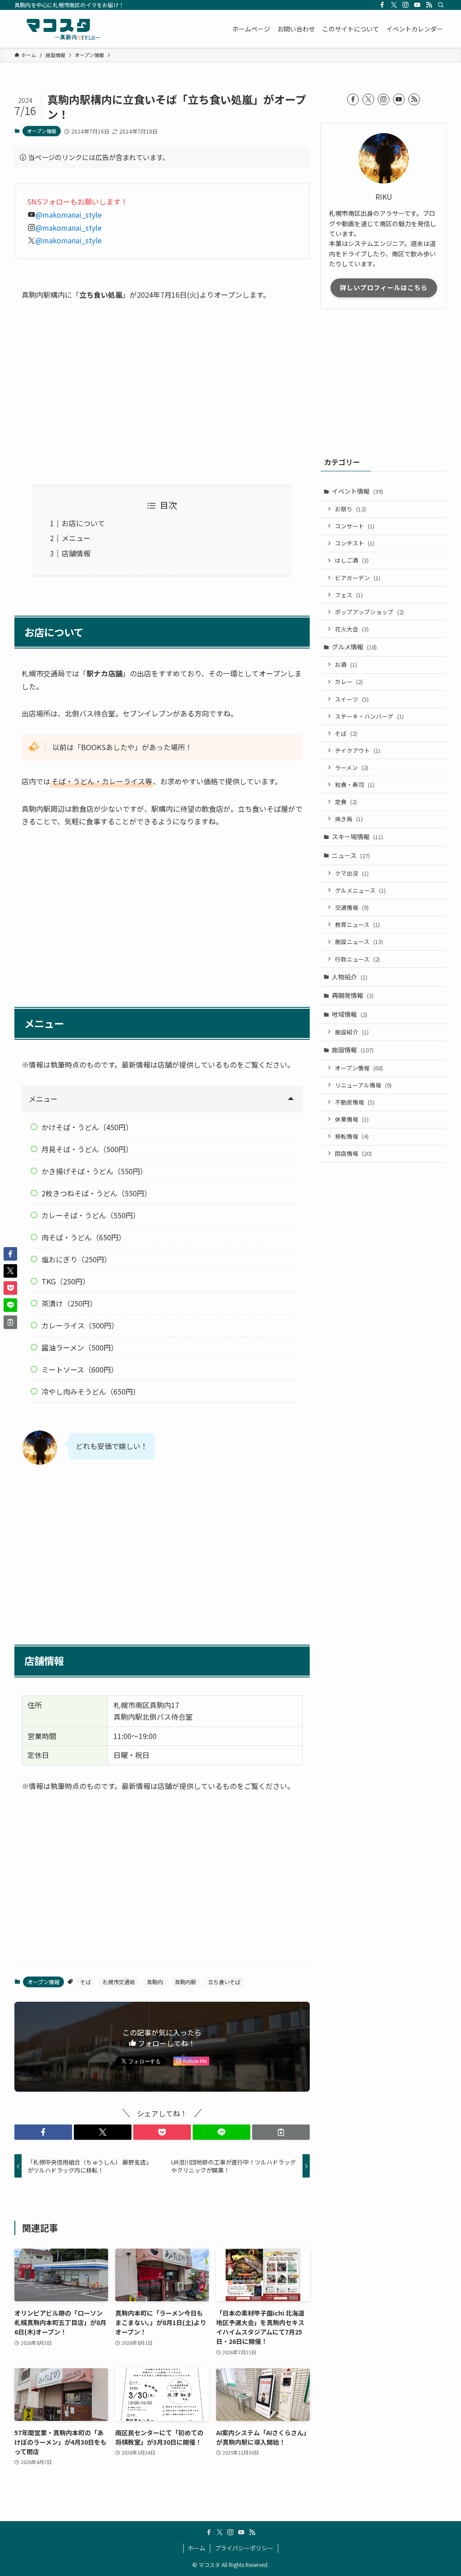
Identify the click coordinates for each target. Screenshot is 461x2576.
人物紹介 (350, 977)
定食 (346, 802)
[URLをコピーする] (281, 2132)
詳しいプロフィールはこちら (384, 287)
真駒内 (155, 1982)
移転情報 (352, 1136)
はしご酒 (352, 560)
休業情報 (352, 1119)
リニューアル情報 (363, 1085)
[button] (43, 2132)
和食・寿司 (355, 785)
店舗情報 (76, 553)
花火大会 (352, 629)
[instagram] (406, 5)
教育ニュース (357, 924)
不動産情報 (355, 1102)
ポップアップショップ (369, 612)
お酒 (346, 664)
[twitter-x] (394, 5)
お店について (83, 523)
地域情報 (350, 1014)
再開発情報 (353, 995)
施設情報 (353, 1050)
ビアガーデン (358, 578)
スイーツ (352, 699)
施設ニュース (359, 941)
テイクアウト (358, 750)
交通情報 (352, 907)
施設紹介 (352, 1032)
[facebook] (382, 5)
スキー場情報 (357, 836)
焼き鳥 (349, 819)
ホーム (197, 2548)
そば (86, 1982)
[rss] (429, 5)
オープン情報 (42, 131)
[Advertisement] (162, 393)
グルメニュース (360, 890)
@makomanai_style (69, 215)
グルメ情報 (354, 647)
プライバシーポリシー (244, 2548)
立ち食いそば (224, 1982)
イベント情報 (357, 491)
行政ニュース (357, 959)
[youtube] (417, 5)
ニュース (351, 855)
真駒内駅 (185, 1982)
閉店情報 (353, 1153)
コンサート (355, 526)
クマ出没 (352, 873)
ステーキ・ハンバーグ (369, 716)
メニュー (76, 538)
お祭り (350, 509)
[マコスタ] (58, 29)
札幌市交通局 (119, 1982)
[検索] (441, 5)
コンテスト (355, 543)
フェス (349, 595)
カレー (349, 682)
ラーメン (352, 767)
